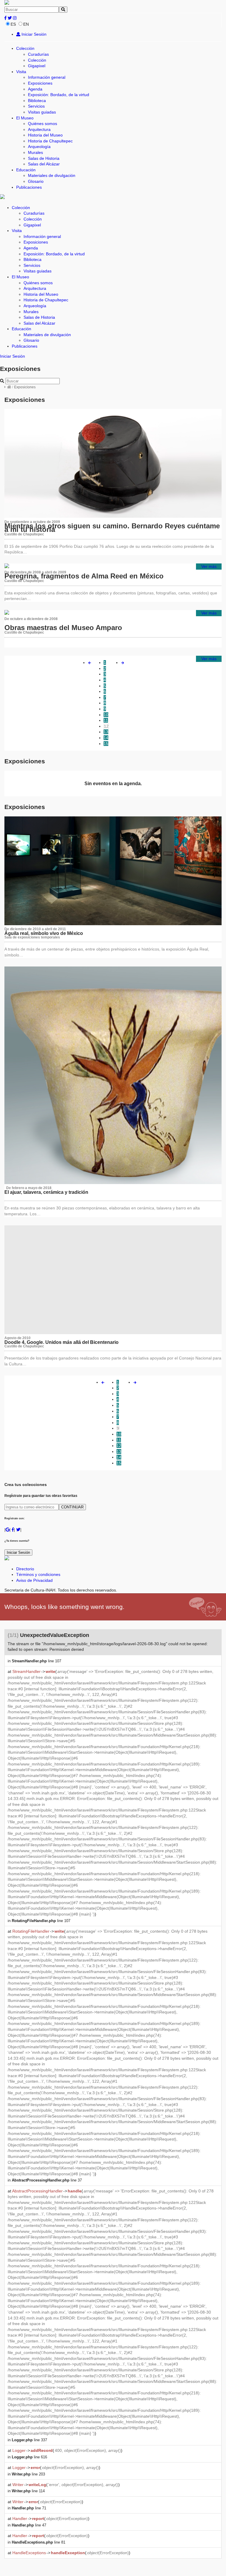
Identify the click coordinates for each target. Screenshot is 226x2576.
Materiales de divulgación (52, 175)
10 (106, 715)
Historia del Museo (45, 135)
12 (106, 726)
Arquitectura (39, 129)
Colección (25, 48)
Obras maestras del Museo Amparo (63, 628)
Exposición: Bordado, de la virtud (59, 95)
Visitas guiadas (42, 112)
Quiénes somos (43, 124)
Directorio (25, 1569)
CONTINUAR (72, 1507)
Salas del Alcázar (44, 164)
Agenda (35, 89)
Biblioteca (37, 101)
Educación (26, 170)
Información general (47, 77)
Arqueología (39, 147)
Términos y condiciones (38, 1574)
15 (106, 744)
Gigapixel (37, 66)
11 (106, 720)
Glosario (36, 181)
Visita (21, 72)
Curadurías (38, 54)
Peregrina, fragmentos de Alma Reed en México (84, 576)
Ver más (209, 566)
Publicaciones (29, 187)
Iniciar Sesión (33, 34)
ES (13, 24)
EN (26, 24)
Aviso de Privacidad (34, 1580)
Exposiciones (40, 83)
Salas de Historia (44, 158)
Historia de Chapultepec (50, 141)
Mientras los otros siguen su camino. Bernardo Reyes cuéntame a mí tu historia (112, 528)
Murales (35, 152)
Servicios (36, 106)
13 (106, 732)
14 (106, 738)
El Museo (25, 118)
